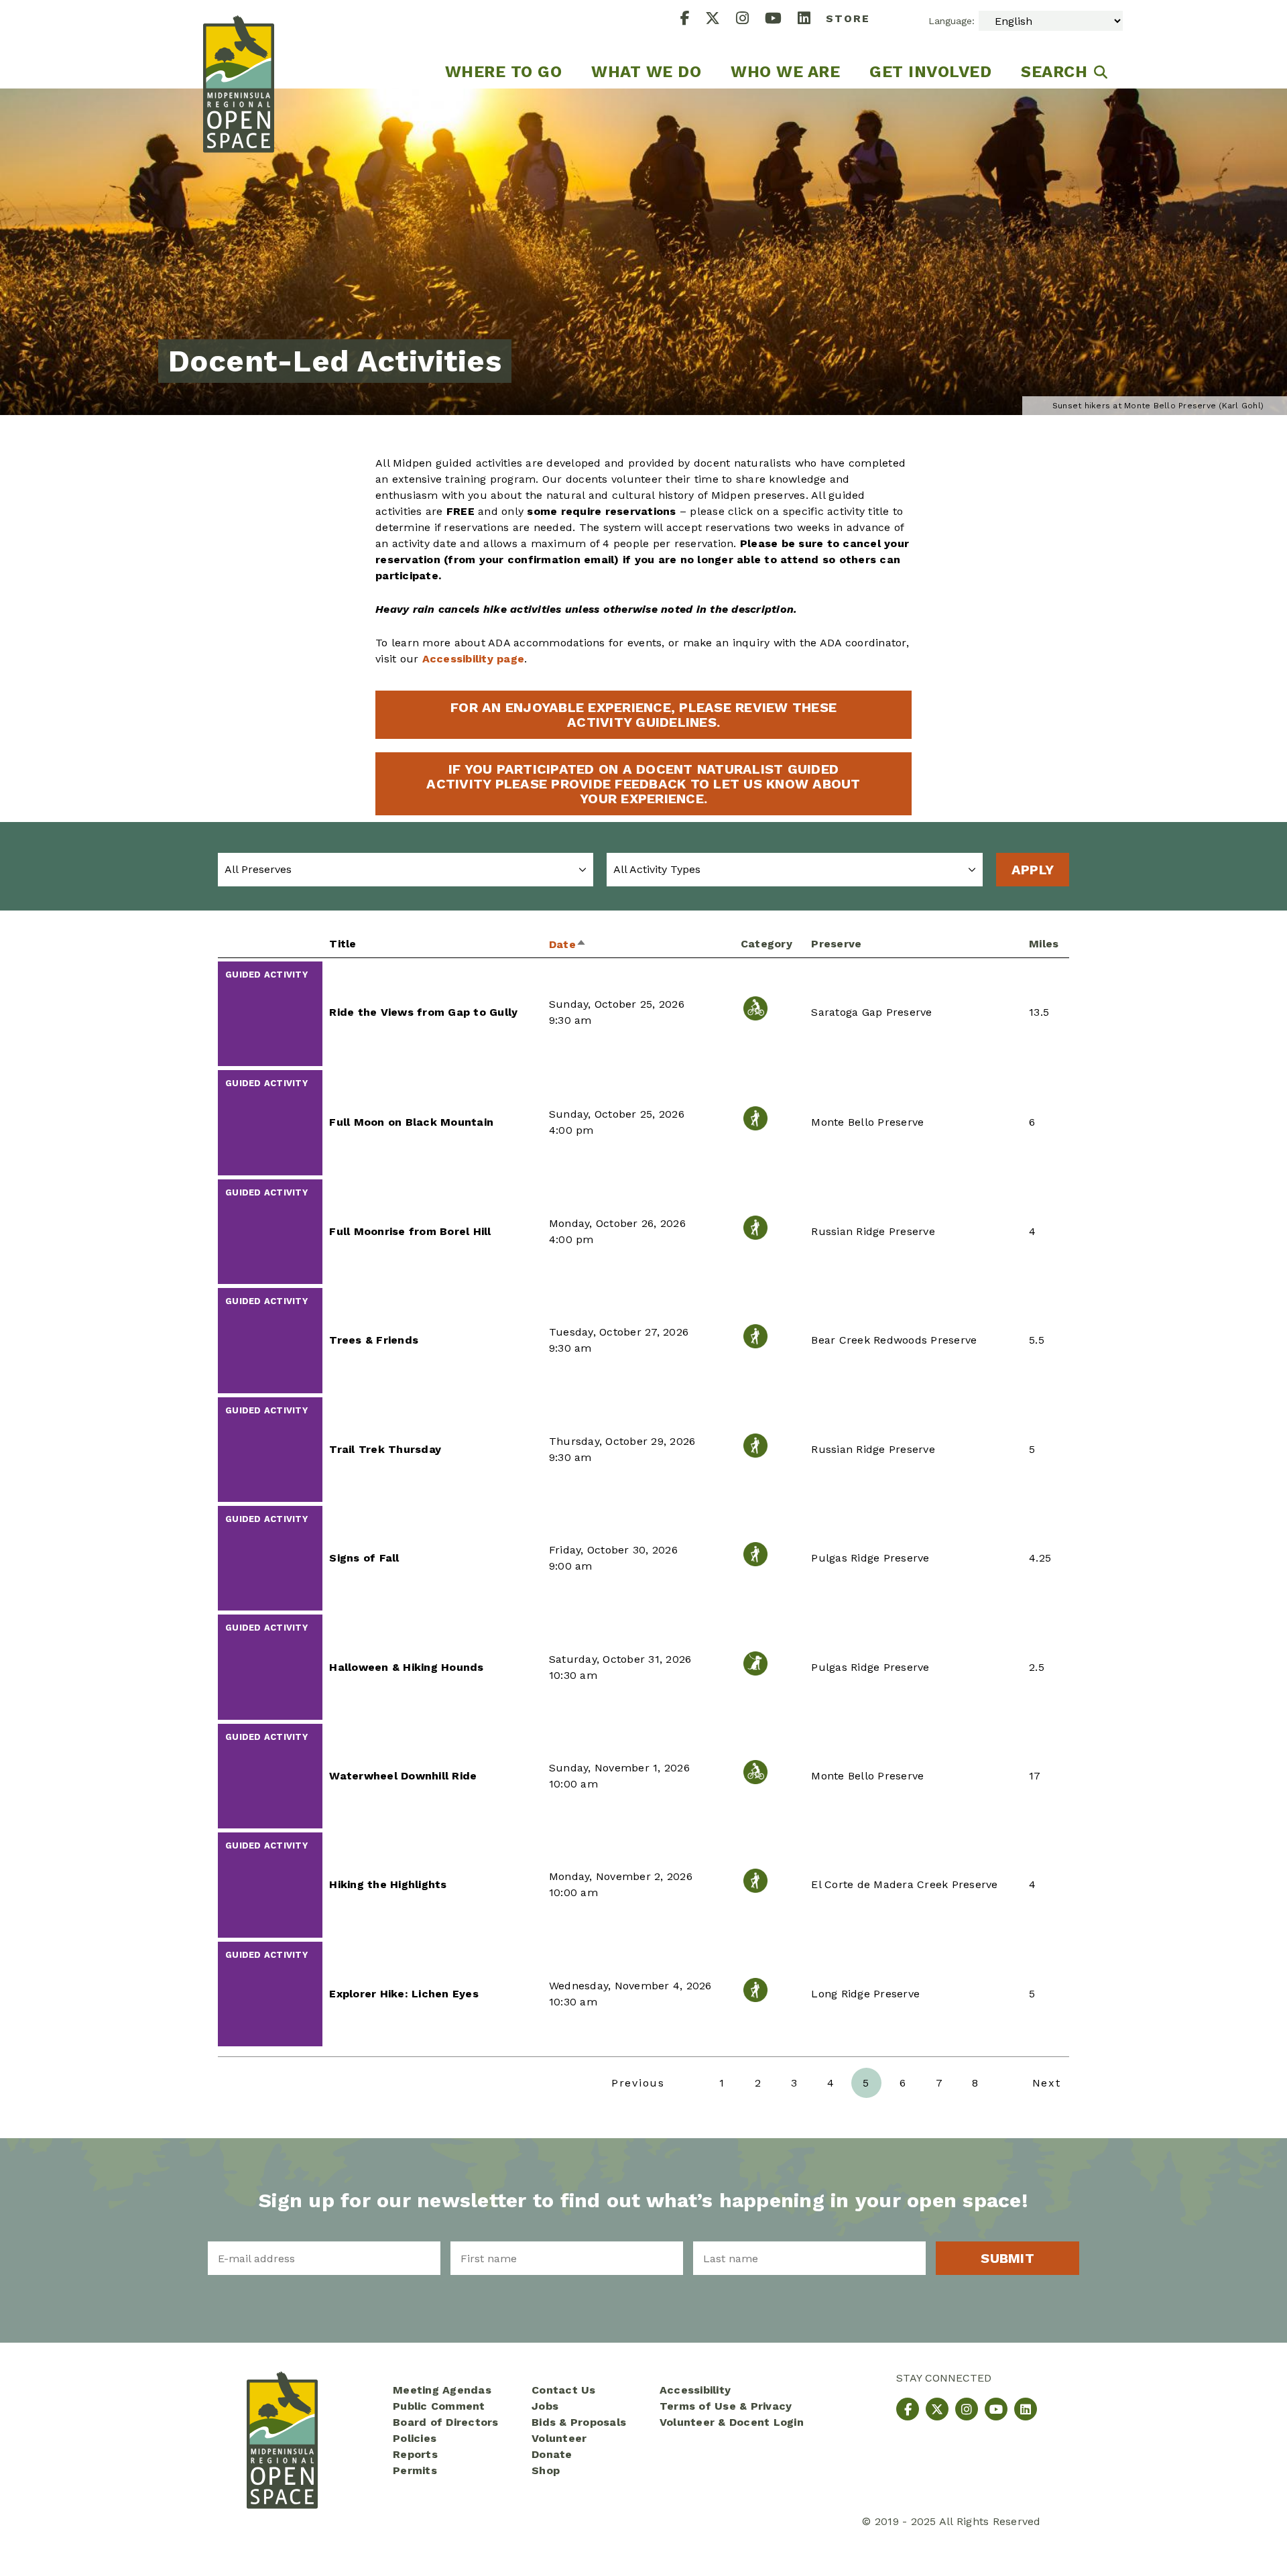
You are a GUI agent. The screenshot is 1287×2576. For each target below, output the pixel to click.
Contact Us (564, 2390)
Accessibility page (474, 659)
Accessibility (695, 2390)
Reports (415, 2454)
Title (343, 944)
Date (568, 944)
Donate (552, 2454)
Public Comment (439, 2406)
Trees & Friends (374, 1340)
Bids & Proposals (579, 2422)
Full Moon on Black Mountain (411, 1122)
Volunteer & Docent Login (732, 2422)
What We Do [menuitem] (646, 72)
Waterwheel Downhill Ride (403, 1776)
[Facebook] (693, 20)
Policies (415, 2438)
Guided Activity (266, 975)
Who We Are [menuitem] (785, 72)
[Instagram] (750, 20)
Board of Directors (446, 2422)
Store (848, 18)
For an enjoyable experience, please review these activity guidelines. (643, 715)
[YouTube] (781, 20)
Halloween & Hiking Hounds (406, 1667)
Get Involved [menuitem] (930, 72)
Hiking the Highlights (388, 1884)
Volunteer (559, 2438)
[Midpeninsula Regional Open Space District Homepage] (239, 44)
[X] (721, 20)
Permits (415, 2470)
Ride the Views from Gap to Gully (423, 1012)
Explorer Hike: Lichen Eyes (404, 1994)
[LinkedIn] (812, 20)
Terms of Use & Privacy (726, 2406)
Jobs (545, 2406)
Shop (546, 2470)
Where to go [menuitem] (504, 72)
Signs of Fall (364, 1558)
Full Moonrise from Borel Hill (410, 1231)
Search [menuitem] (1054, 72)
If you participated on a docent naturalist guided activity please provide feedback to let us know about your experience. (643, 784)
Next (1047, 2083)
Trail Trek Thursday (385, 1449)
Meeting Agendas (442, 2390)
